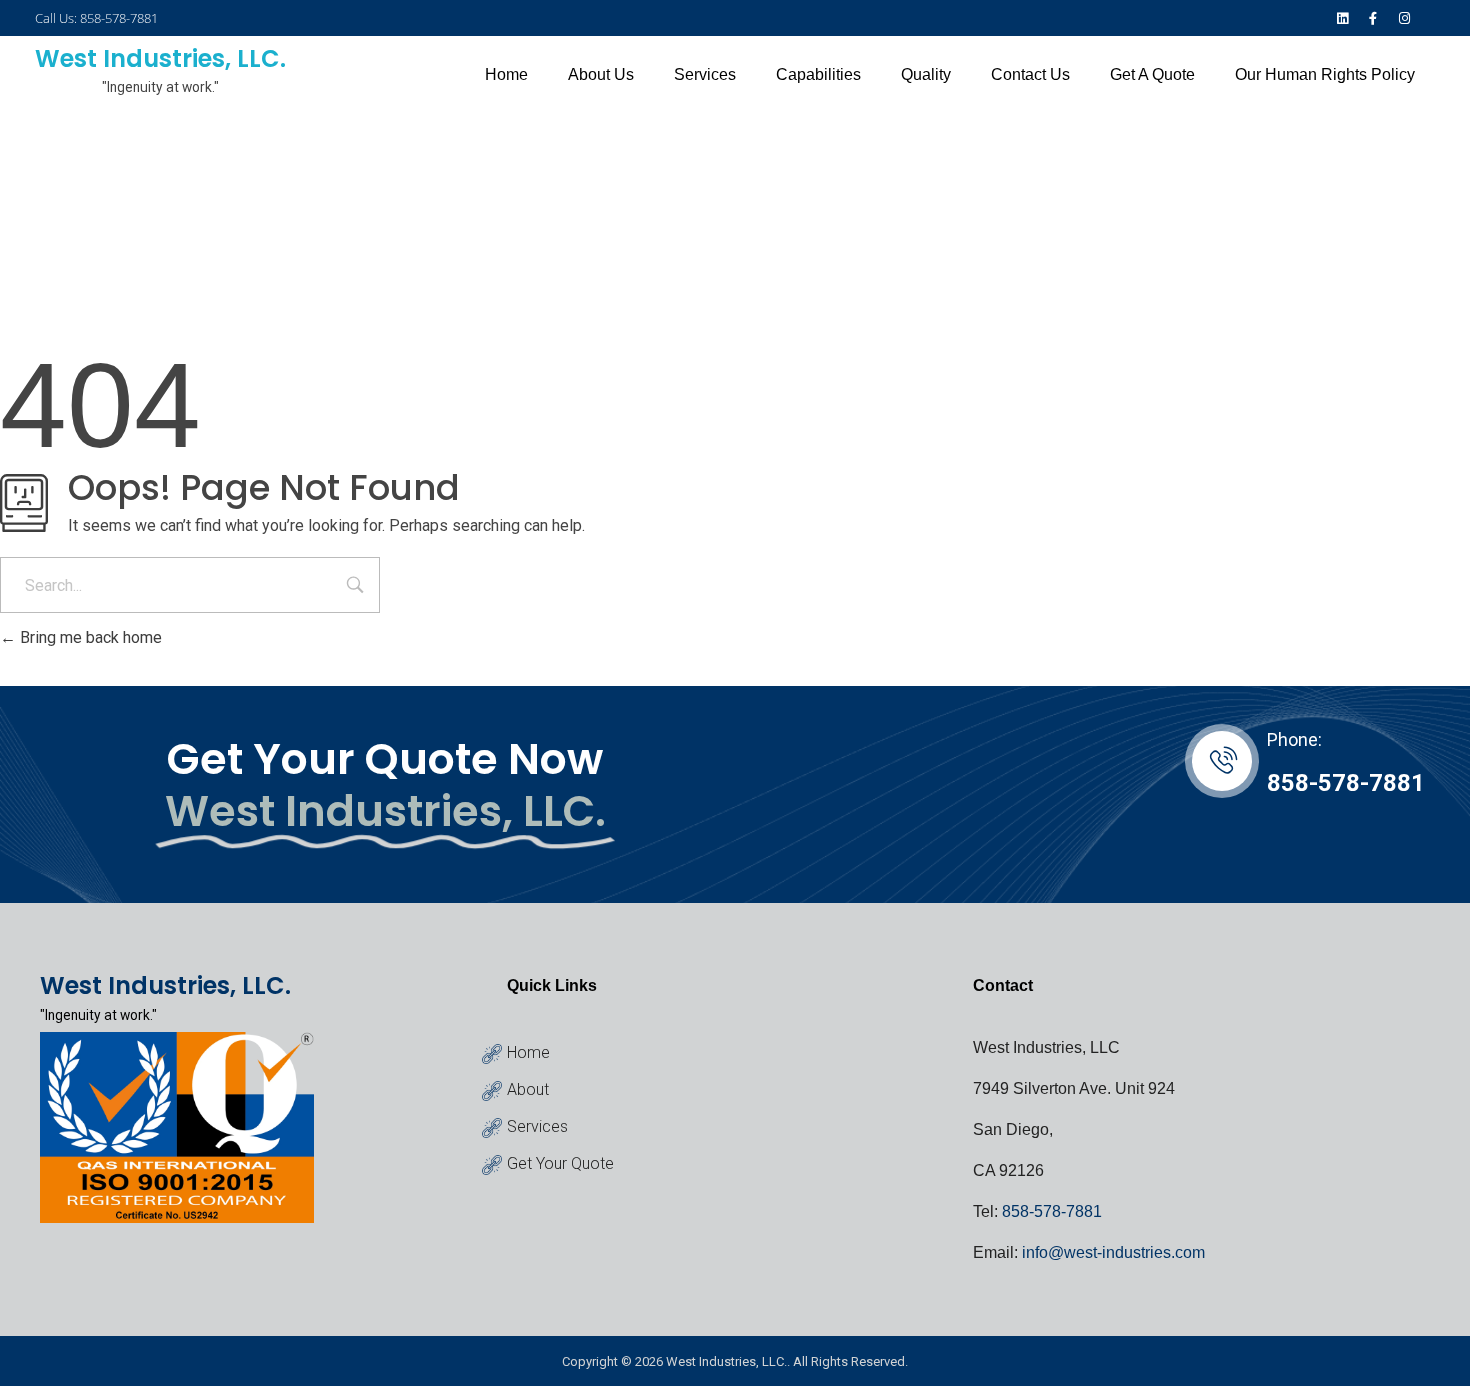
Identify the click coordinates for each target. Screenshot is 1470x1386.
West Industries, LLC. (160, 58)
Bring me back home (89, 637)
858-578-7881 (1346, 783)
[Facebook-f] (1373, 18)
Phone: (1294, 739)
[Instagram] (1404, 18)
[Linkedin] (1341, 18)
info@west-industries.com (1113, 1252)
